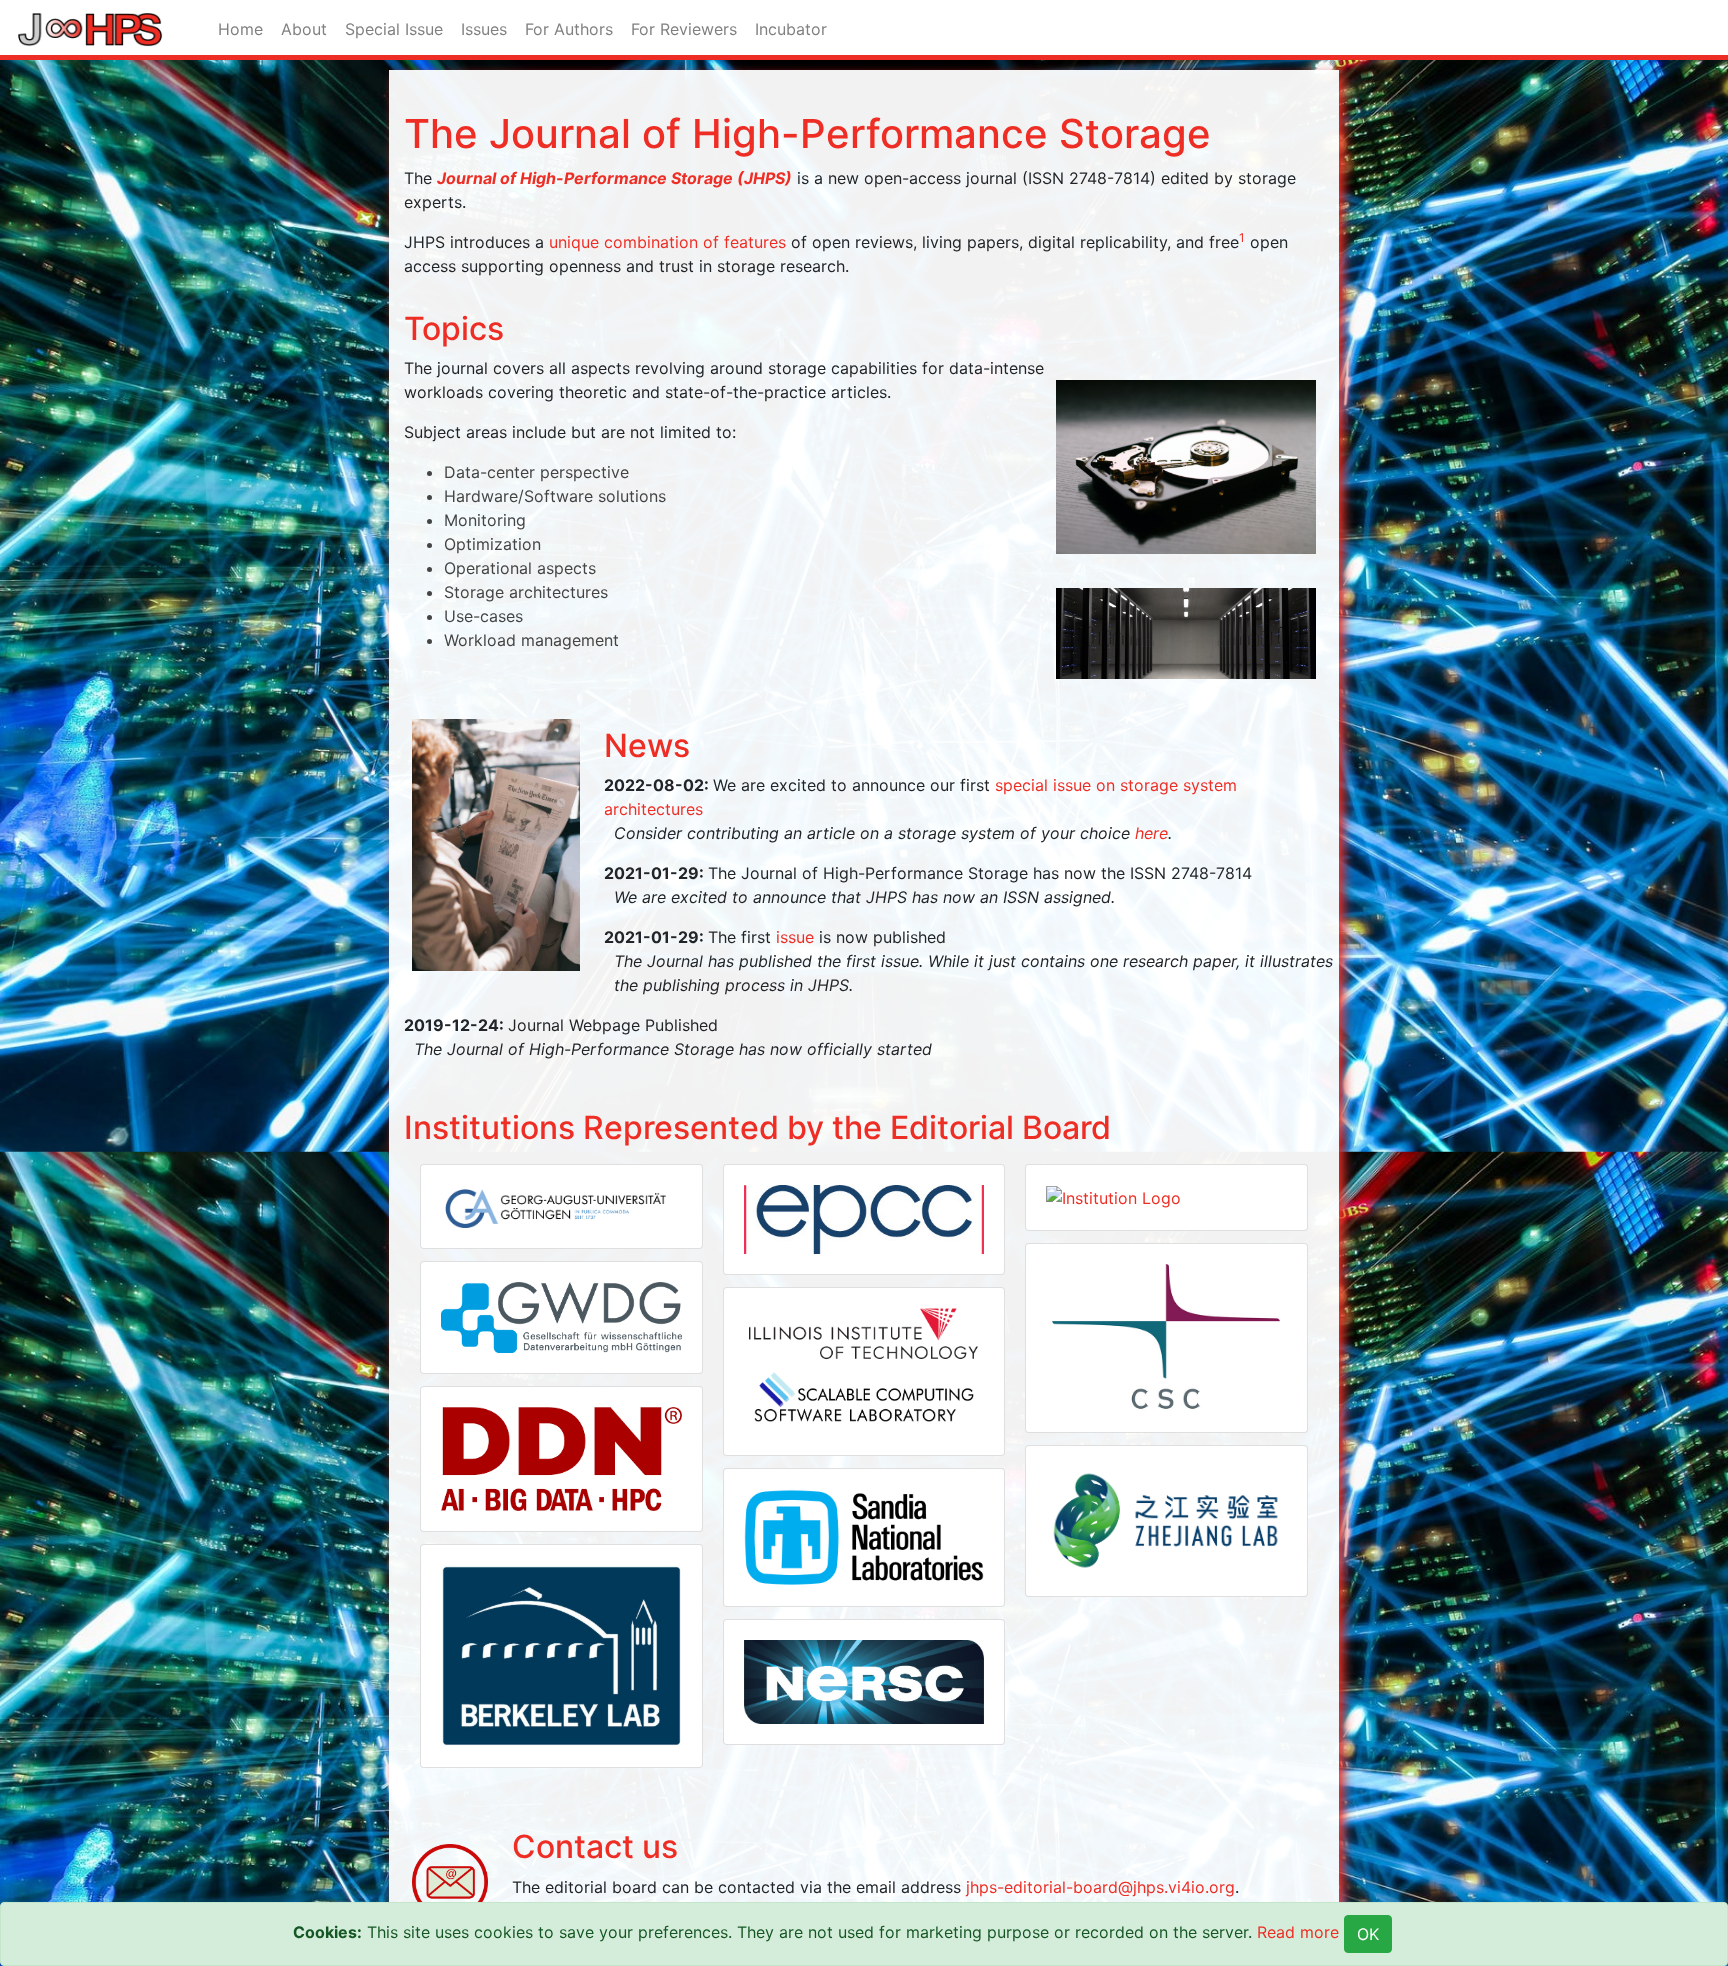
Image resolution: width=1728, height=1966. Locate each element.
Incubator (791, 29)
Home (240, 29)
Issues (484, 29)
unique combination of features (667, 242)
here (1151, 833)
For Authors (569, 29)
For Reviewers (684, 29)
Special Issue (394, 29)
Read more (1298, 1932)
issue (795, 937)
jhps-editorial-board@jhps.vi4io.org (1100, 1887)
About (304, 29)
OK (1368, 1934)
